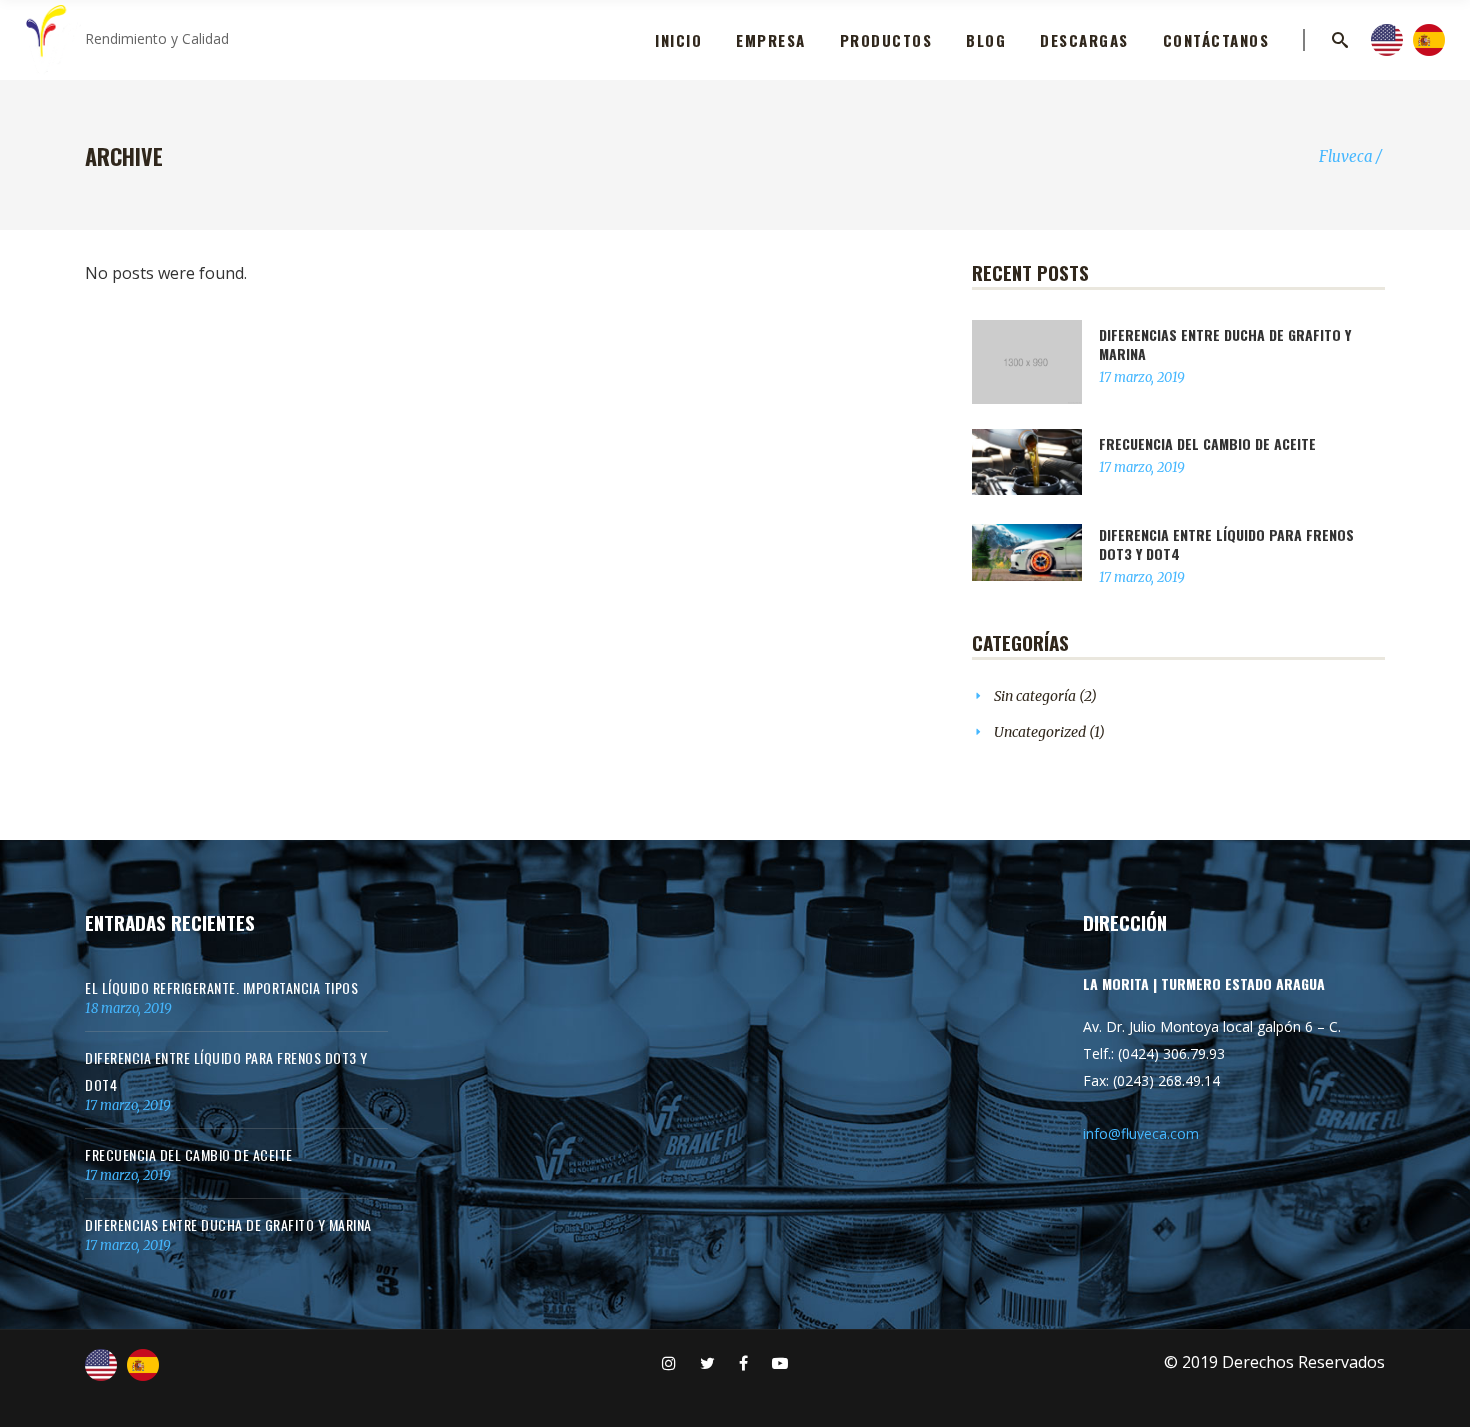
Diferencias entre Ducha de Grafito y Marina (1225, 344)
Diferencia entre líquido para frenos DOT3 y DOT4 (1226, 544)
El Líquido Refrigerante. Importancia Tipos (221, 987)
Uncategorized (1040, 732)
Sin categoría (1035, 696)
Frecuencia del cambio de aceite (1207, 443)
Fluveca (1346, 156)
